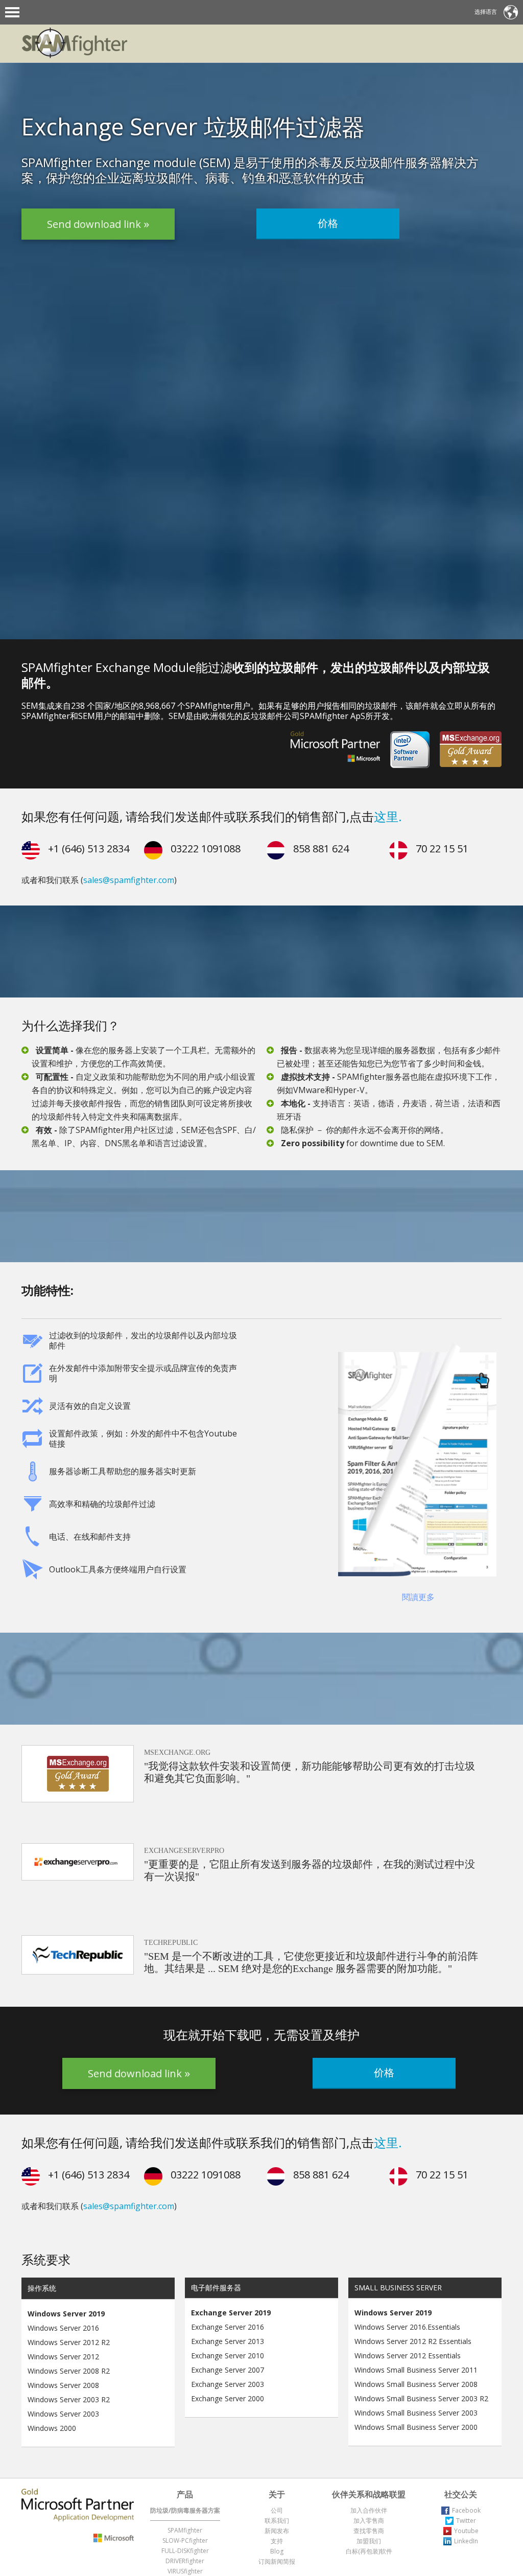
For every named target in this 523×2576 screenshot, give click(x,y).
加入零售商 (369, 2521)
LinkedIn (466, 2541)
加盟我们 (369, 2541)
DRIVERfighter (185, 2561)
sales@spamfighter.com (129, 880)
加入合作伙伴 (369, 2510)
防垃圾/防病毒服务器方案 (185, 2510)
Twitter (466, 2521)
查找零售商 (369, 2531)
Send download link (95, 228)
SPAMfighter (185, 2530)
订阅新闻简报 (277, 2561)
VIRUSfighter (185, 2571)
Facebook (466, 2510)
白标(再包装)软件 (369, 2551)
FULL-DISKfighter (185, 2551)
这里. (388, 816)
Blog (277, 2551)
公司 (277, 2510)
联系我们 (277, 2521)
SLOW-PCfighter (185, 2540)
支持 (277, 2541)
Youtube (466, 2531)
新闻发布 (277, 2531)
